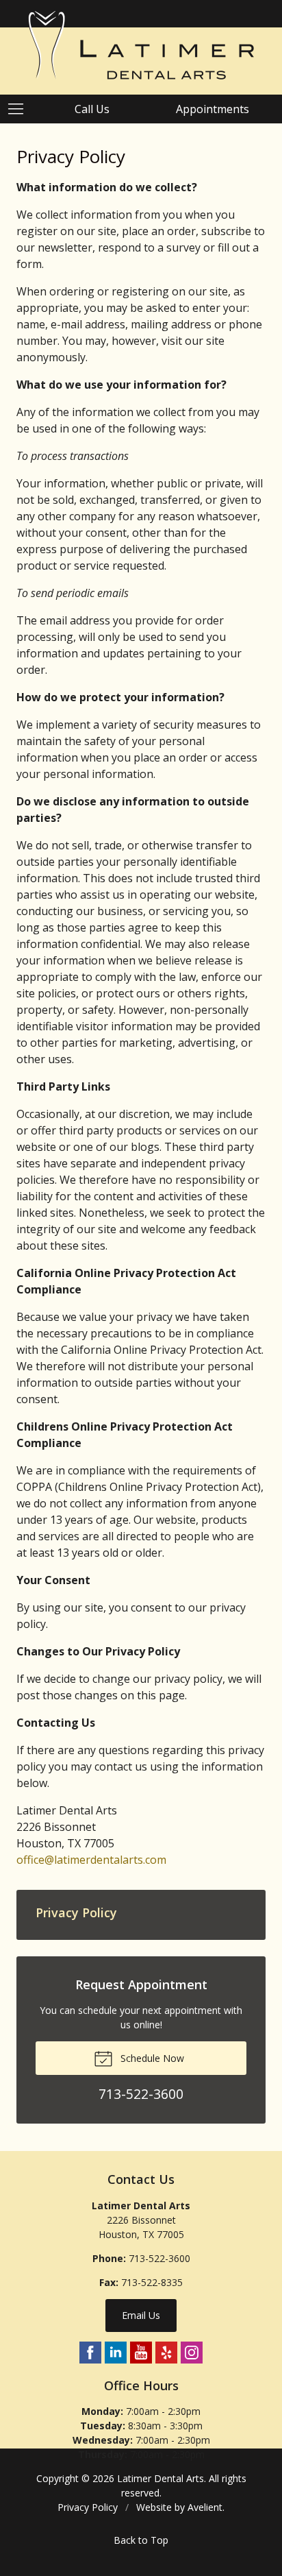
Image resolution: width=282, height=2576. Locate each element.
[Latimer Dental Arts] (141, 45)
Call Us (92, 109)
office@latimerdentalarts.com (91, 1860)
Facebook (90, 2353)
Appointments (213, 109)
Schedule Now (151, 2058)
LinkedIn (116, 2353)
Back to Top (141, 2540)
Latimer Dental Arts (161, 2478)
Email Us (141, 2315)
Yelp (166, 2353)
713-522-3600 (159, 2258)
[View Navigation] (21, 109)
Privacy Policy (76, 1912)
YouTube (141, 2353)
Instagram (192, 2353)
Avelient (205, 2507)
